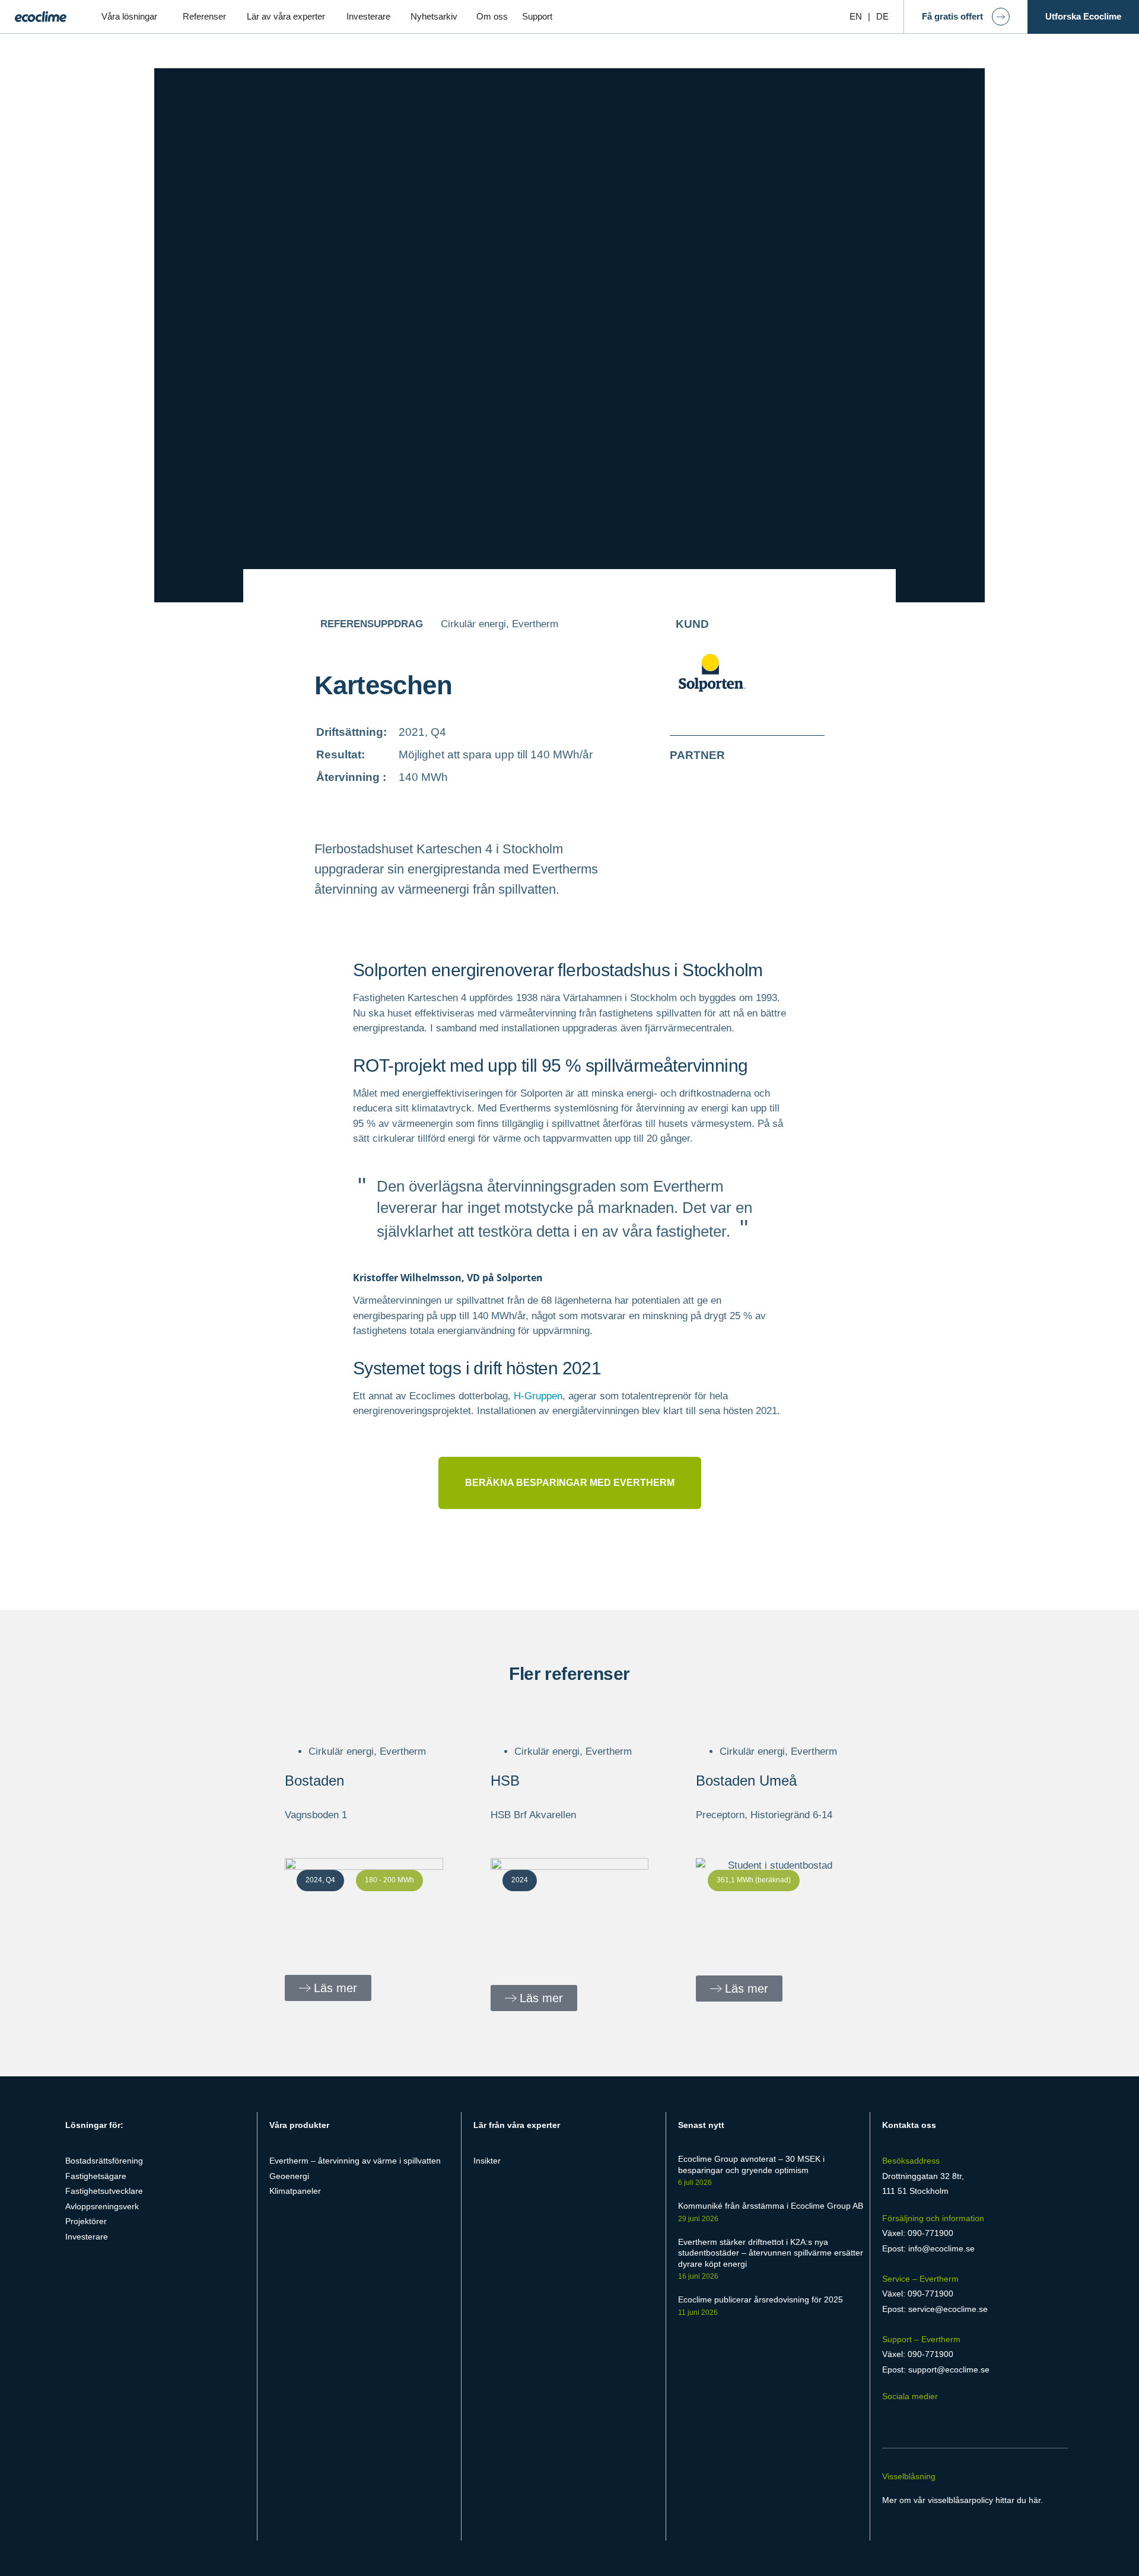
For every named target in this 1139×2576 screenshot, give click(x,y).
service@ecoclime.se (948, 2309)
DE (882, 16)
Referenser (204, 16)
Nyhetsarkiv (434, 16)
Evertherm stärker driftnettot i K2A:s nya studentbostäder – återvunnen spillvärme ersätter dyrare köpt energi (771, 2253)
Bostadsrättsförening (104, 2161)
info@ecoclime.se (941, 2248)
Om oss (492, 16)
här (1035, 2500)
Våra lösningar (129, 16)
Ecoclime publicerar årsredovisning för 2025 (761, 2299)
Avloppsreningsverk (102, 2206)
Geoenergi (289, 2176)
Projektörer (86, 2221)
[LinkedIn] (911, 2419)
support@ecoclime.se (949, 2369)
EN (856, 16)
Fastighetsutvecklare (104, 2191)
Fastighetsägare (96, 2176)
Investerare (368, 16)
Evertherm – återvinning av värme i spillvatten (355, 2161)
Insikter (487, 2161)
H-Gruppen (538, 1396)
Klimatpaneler (295, 2191)
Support (537, 16)
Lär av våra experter (286, 16)
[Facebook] (889, 2419)
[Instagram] (934, 2419)
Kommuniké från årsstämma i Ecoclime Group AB (771, 2206)
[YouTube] (955, 2419)
